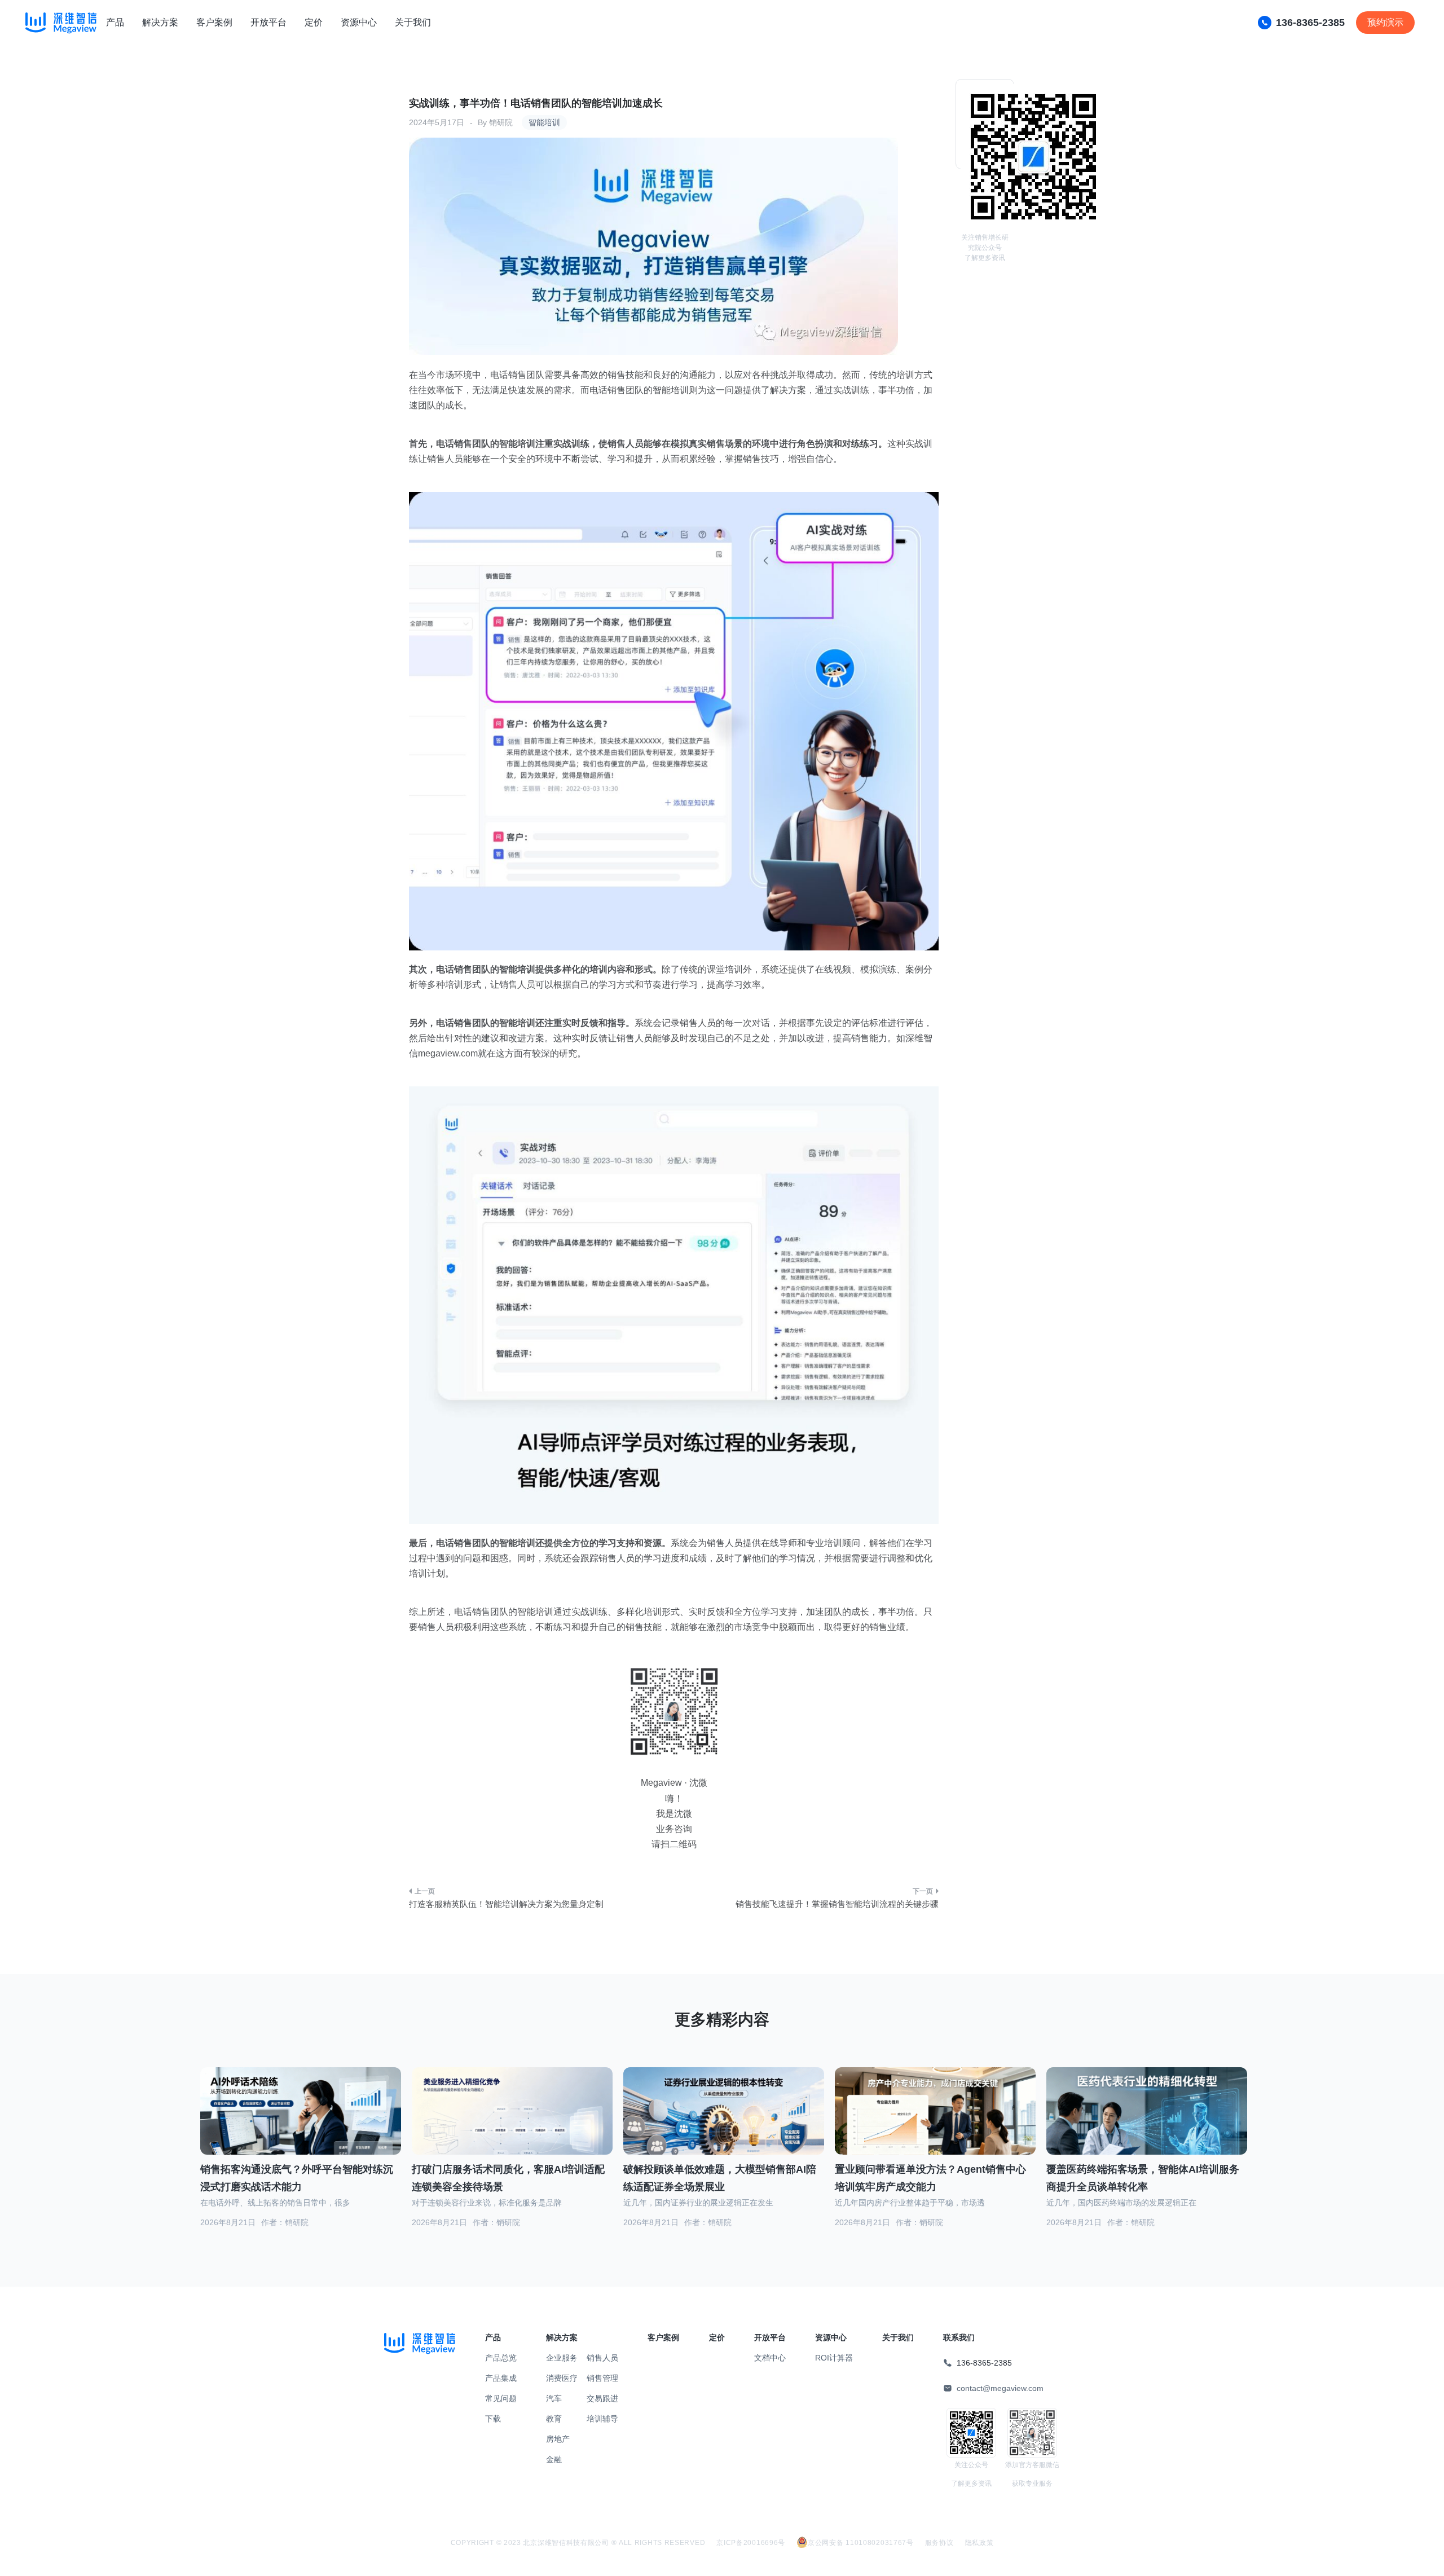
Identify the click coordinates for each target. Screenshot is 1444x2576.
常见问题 (501, 2398)
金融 (554, 2459)
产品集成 (501, 2378)
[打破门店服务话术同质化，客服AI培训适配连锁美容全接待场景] (512, 2124)
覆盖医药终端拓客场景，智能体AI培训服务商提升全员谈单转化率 (1143, 2178)
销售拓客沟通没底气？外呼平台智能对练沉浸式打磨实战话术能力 (297, 2178)
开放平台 (268, 22)
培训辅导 (602, 2419)
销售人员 (602, 2358)
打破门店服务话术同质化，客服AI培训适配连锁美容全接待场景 (508, 2178)
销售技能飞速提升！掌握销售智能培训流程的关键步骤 (837, 1904)
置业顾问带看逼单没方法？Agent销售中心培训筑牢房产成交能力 (930, 2178)
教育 (554, 2419)
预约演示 (1385, 22)
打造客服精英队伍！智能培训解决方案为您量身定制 (506, 1904)
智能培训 (544, 122)
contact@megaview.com (1000, 2388)
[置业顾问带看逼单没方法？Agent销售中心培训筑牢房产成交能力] (935, 2125)
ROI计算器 (834, 2358)
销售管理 (602, 2378)
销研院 (501, 122)
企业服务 (562, 2358)
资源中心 (359, 22)
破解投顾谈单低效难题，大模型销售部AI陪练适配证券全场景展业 (720, 2178)
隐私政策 (979, 2543)
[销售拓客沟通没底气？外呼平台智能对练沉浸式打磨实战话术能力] (301, 2125)
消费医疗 (562, 2378)
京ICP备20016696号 (751, 2543)
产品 (115, 22)
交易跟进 (602, 2398)
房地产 (558, 2439)
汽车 (554, 2398)
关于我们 (413, 22)
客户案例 (214, 22)
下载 (493, 2419)
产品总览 (501, 2358)
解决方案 (160, 22)
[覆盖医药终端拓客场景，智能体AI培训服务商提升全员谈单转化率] (1147, 2125)
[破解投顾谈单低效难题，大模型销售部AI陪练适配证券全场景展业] (724, 2125)
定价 (314, 22)
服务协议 (939, 2543)
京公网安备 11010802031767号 (861, 2543)
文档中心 (770, 2358)
